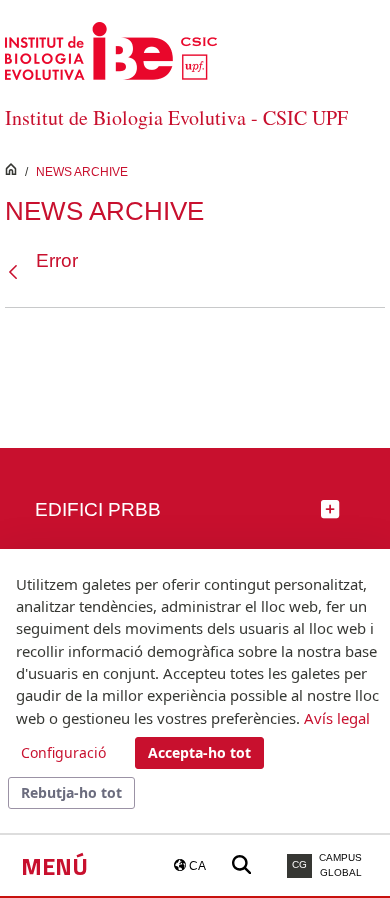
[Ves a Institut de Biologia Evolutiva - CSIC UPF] (111, 49)
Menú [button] (54, 866)
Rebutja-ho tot (71, 792)
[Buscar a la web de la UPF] (241, 865)
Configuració (63, 752)
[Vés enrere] (18, 272)
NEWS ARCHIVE (82, 172)
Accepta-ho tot (199, 752)
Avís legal (337, 718)
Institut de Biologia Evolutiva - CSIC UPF (176, 117)
